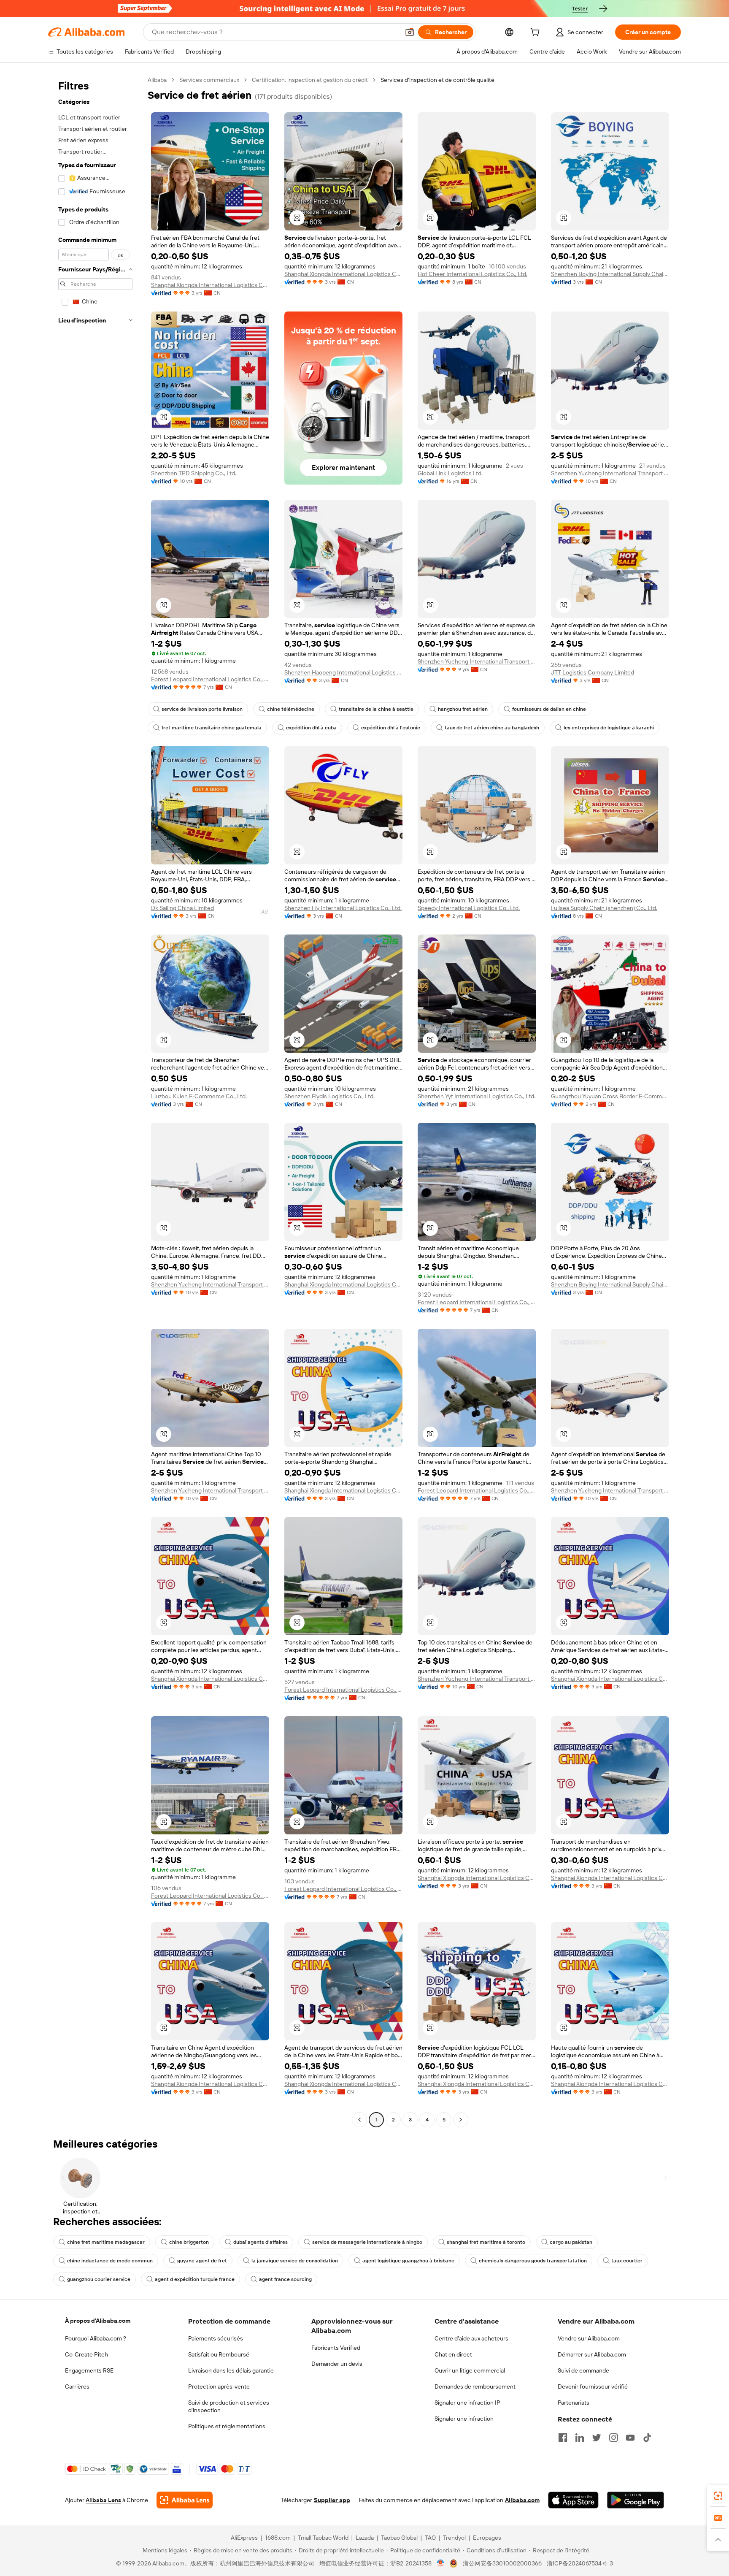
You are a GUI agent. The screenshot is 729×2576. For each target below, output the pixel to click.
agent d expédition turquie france (195, 2279)
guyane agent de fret (202, 2261)
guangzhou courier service (99, 2279)
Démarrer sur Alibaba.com (592, 2354)
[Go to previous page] (359, 2120)
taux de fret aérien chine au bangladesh (492, 728)
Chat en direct (453, 2354)
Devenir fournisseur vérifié (593, 2386)
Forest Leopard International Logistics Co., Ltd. (210, 679)
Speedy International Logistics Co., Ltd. (469, 908)
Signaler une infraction (464, 2419)
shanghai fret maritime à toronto (486, 2242)
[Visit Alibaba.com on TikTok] (647, 2438)
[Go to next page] (461, 2120)
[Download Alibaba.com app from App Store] (573, 2500)
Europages (487, 2538)
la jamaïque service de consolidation (295, 2261)
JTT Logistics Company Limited (593, 672)
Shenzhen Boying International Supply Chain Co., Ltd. (610, 274)
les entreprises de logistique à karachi (609, 728)
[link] (718, 2496)
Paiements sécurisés (216, 2338)
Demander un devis (337, 2364)
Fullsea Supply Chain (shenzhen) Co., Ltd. (604, 908)
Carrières (77, 2386)
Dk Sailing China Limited (182, 908)
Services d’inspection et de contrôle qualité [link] (437, 80)
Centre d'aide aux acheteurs (471, 2338)
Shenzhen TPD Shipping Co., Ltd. (194, 473)
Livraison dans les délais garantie (231, 2370)
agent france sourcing (285, 2279)
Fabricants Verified (336, 2348)
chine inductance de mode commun (110, 2261)
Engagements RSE (89, 2370)
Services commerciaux (209, 80)
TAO (430, 2538)
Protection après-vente (219, 2386)
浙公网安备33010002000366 (502, 2563)
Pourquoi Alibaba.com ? (96, 2338)
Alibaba (157, 80)
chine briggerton (189, 2242)
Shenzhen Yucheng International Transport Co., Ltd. (610, 473)
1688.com (278, 2538)
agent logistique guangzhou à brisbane (408, 2261)
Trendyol (454, 2538)
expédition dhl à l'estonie (391, 728)
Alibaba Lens (103, 2500)
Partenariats (574, 2403)
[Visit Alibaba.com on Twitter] (597, 2438)
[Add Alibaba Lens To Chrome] (185, 2500)
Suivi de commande (583, 2370)
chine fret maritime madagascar (106, 2242)
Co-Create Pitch (86, 2354)
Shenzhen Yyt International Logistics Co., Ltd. (477, 1096)
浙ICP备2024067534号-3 (580, 2563)
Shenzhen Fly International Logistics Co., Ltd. (343, 908)
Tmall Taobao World (323, 2538)
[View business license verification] (441, 2563)
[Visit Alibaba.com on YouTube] (630, 2438)
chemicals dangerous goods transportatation (533, 2261)
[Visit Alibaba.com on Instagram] (613, 2438)
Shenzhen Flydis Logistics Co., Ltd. (329, 1096)
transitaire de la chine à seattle (376, 709)
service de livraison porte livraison (202, 709)
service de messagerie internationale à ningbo (367, 2242)
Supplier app (332, 2500)
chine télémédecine (291, 709)
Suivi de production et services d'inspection (229, 2406)
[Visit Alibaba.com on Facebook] (563, 2438)
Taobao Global (399, 2538)
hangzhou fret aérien (463, 709)
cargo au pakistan (571, 2242)
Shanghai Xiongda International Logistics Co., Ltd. (210, 285)
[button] (410, 32)
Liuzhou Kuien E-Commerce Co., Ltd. (199, 1096)
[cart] (537, 33)
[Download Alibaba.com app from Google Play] (636, 2500)
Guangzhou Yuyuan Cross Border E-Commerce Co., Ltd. (610, 1096)
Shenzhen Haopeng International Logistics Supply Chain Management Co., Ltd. (343, 672)
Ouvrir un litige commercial (470, 2370)
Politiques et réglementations (227, 2426)
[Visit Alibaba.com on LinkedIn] (580, 2438)
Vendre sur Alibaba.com (589, 2338)
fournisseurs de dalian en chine (549, 709)
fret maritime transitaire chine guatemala (212, 728)
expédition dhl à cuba (311, 728)
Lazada (365, 2538)
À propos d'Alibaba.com (98, 2321)
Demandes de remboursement (475, 2386)
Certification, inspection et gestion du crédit (310, 80)
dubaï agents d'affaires (261, 2242)
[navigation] (95, 1101)
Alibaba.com (522, 2500)
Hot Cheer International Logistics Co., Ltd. (472, 274)
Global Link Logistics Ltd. (450, 473)
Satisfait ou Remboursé (219, 2354)
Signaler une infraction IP (467, 2403)
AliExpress (244, 2538)
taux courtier (627, 2261)
